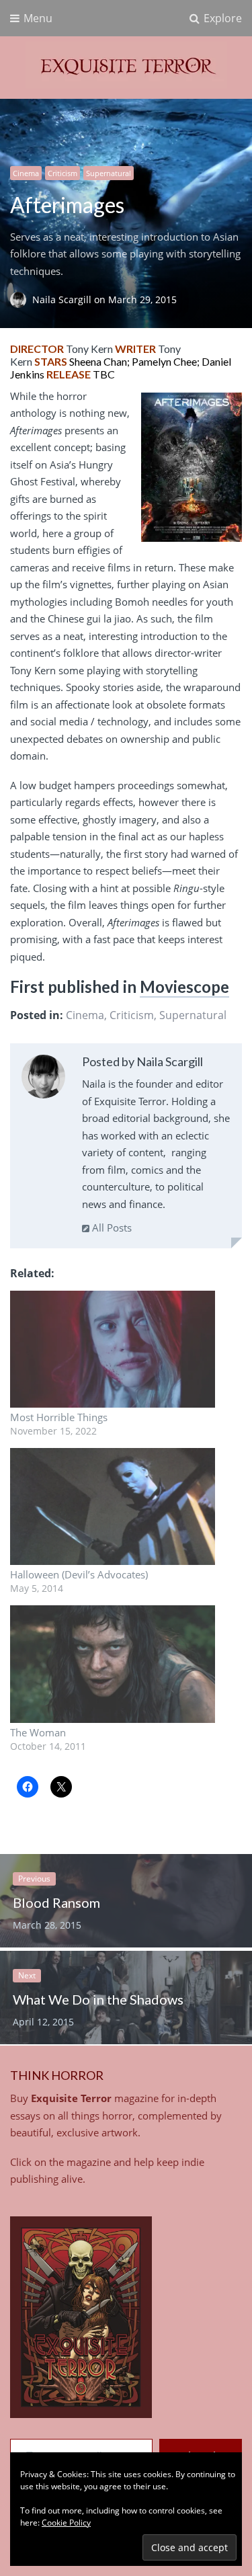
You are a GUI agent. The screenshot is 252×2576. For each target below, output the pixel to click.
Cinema (26, 173)
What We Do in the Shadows (98, 1999)
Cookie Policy (66, 2523)
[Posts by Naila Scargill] (43, 1079)
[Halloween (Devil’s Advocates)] (113, 1506)
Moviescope (184, 987)
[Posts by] (21, 299)
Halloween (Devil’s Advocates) (79, 1574)
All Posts (111, 1227)
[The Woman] (113, 1664)
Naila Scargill (63, 299)
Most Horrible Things (59, 1417)
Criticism (62, 173)
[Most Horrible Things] (113, 1349)
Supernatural (109, 173)
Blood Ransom (56, 1902)
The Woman (38, 1732)
